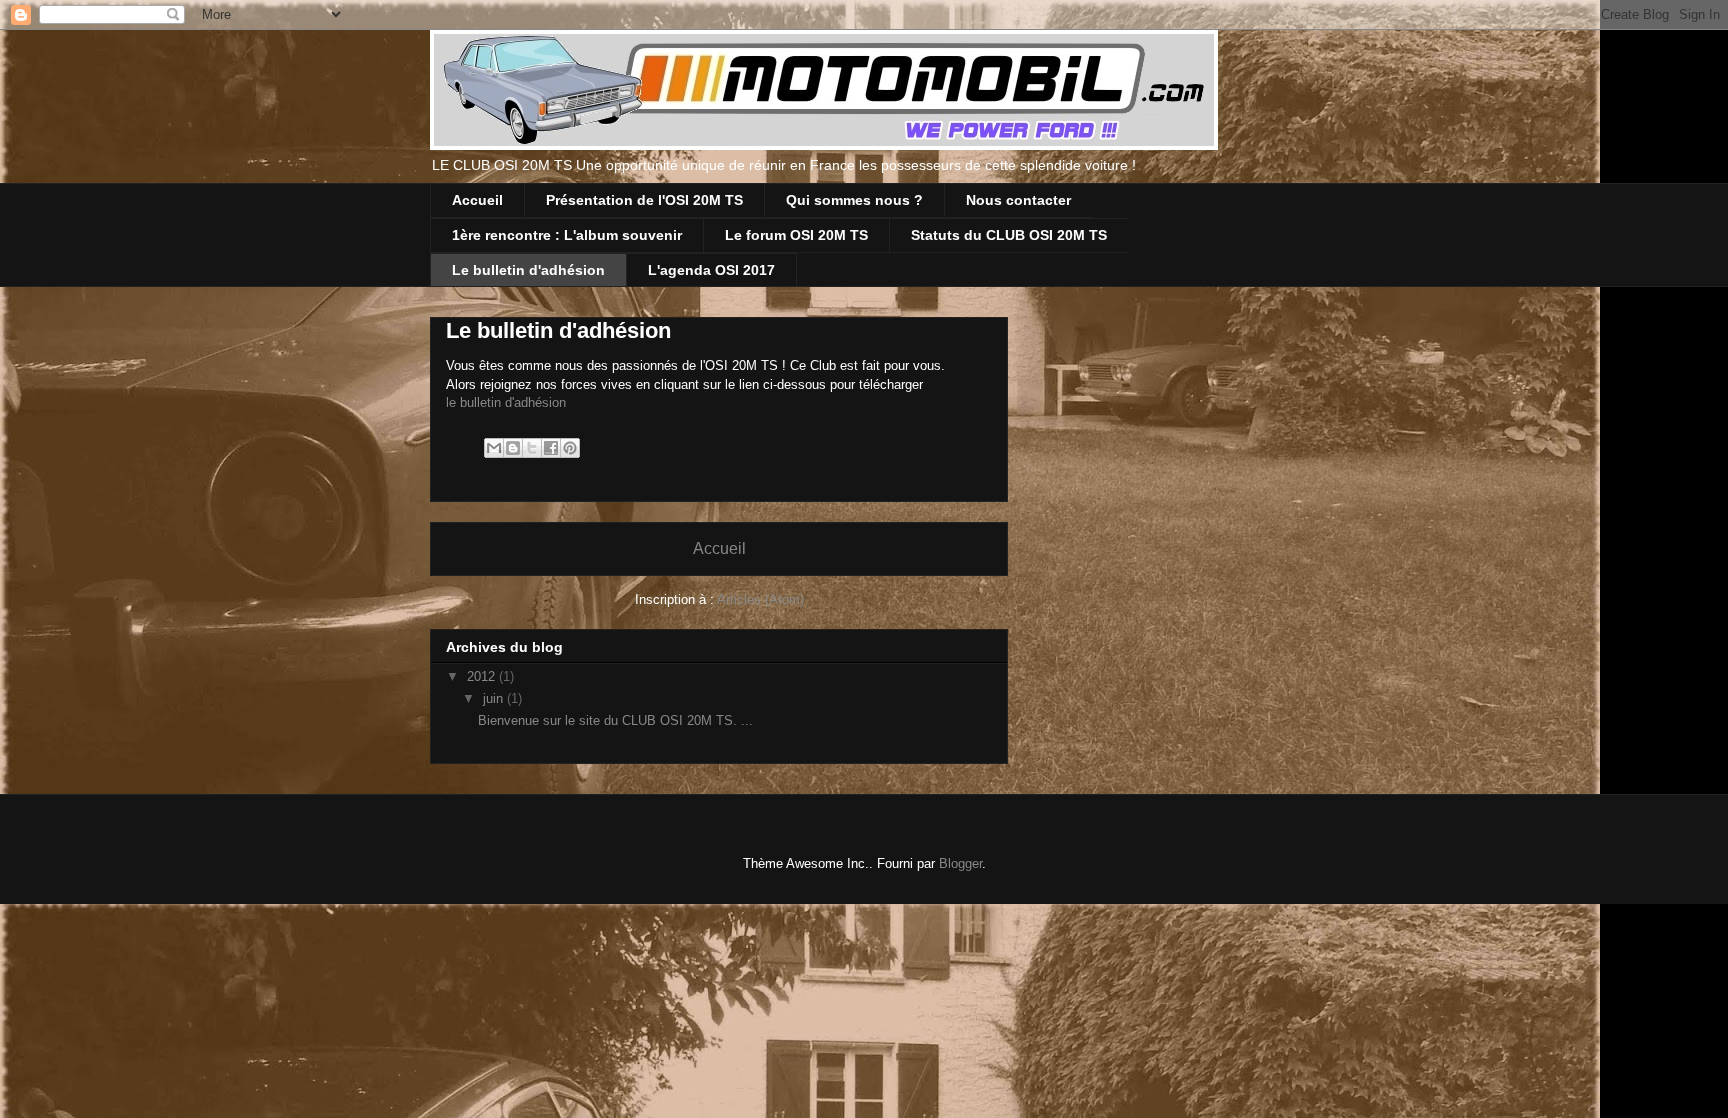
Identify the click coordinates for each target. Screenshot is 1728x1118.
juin (495, 698)
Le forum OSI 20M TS (796, 235)
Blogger (960, 863)
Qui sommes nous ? (854, 200)
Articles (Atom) (760, 599)
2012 (483, 676)
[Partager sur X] (532, 448)
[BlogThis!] (513, 448)
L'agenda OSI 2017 (711, 270)
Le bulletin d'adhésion (528, 270)
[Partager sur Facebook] (551, 448)
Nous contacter (1018, 200)
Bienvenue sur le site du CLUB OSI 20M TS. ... (615, 720)
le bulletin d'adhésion (506, 402)
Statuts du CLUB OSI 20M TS (1009, 235)
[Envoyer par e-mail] (494, 448)
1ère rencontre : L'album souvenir (567, 235)
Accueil (477, 200)
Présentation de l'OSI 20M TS (644, 200)
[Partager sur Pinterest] (570, 448)
